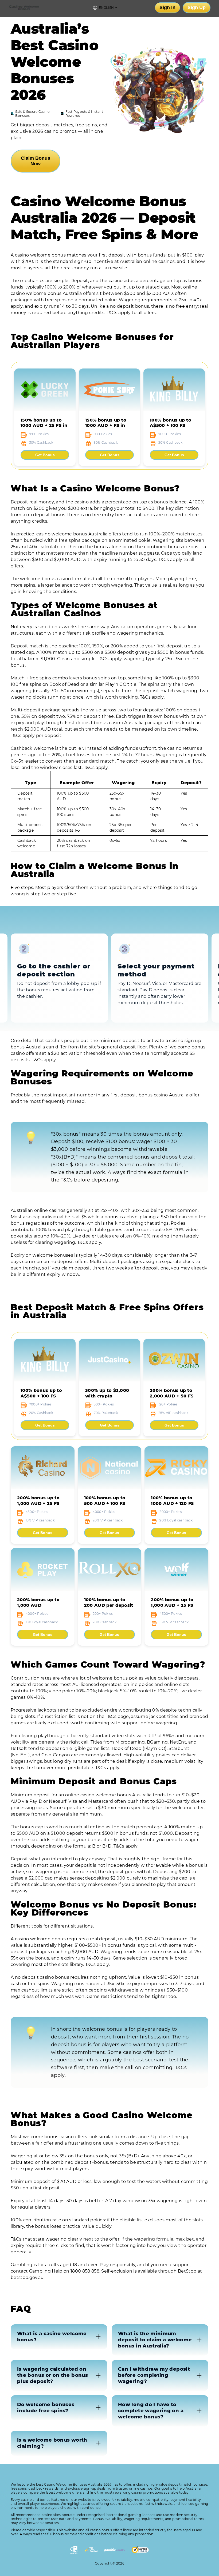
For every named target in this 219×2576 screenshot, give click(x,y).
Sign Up (197, 7)
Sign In (167, 7)
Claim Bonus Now (36, 161)
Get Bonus (45, 455)
